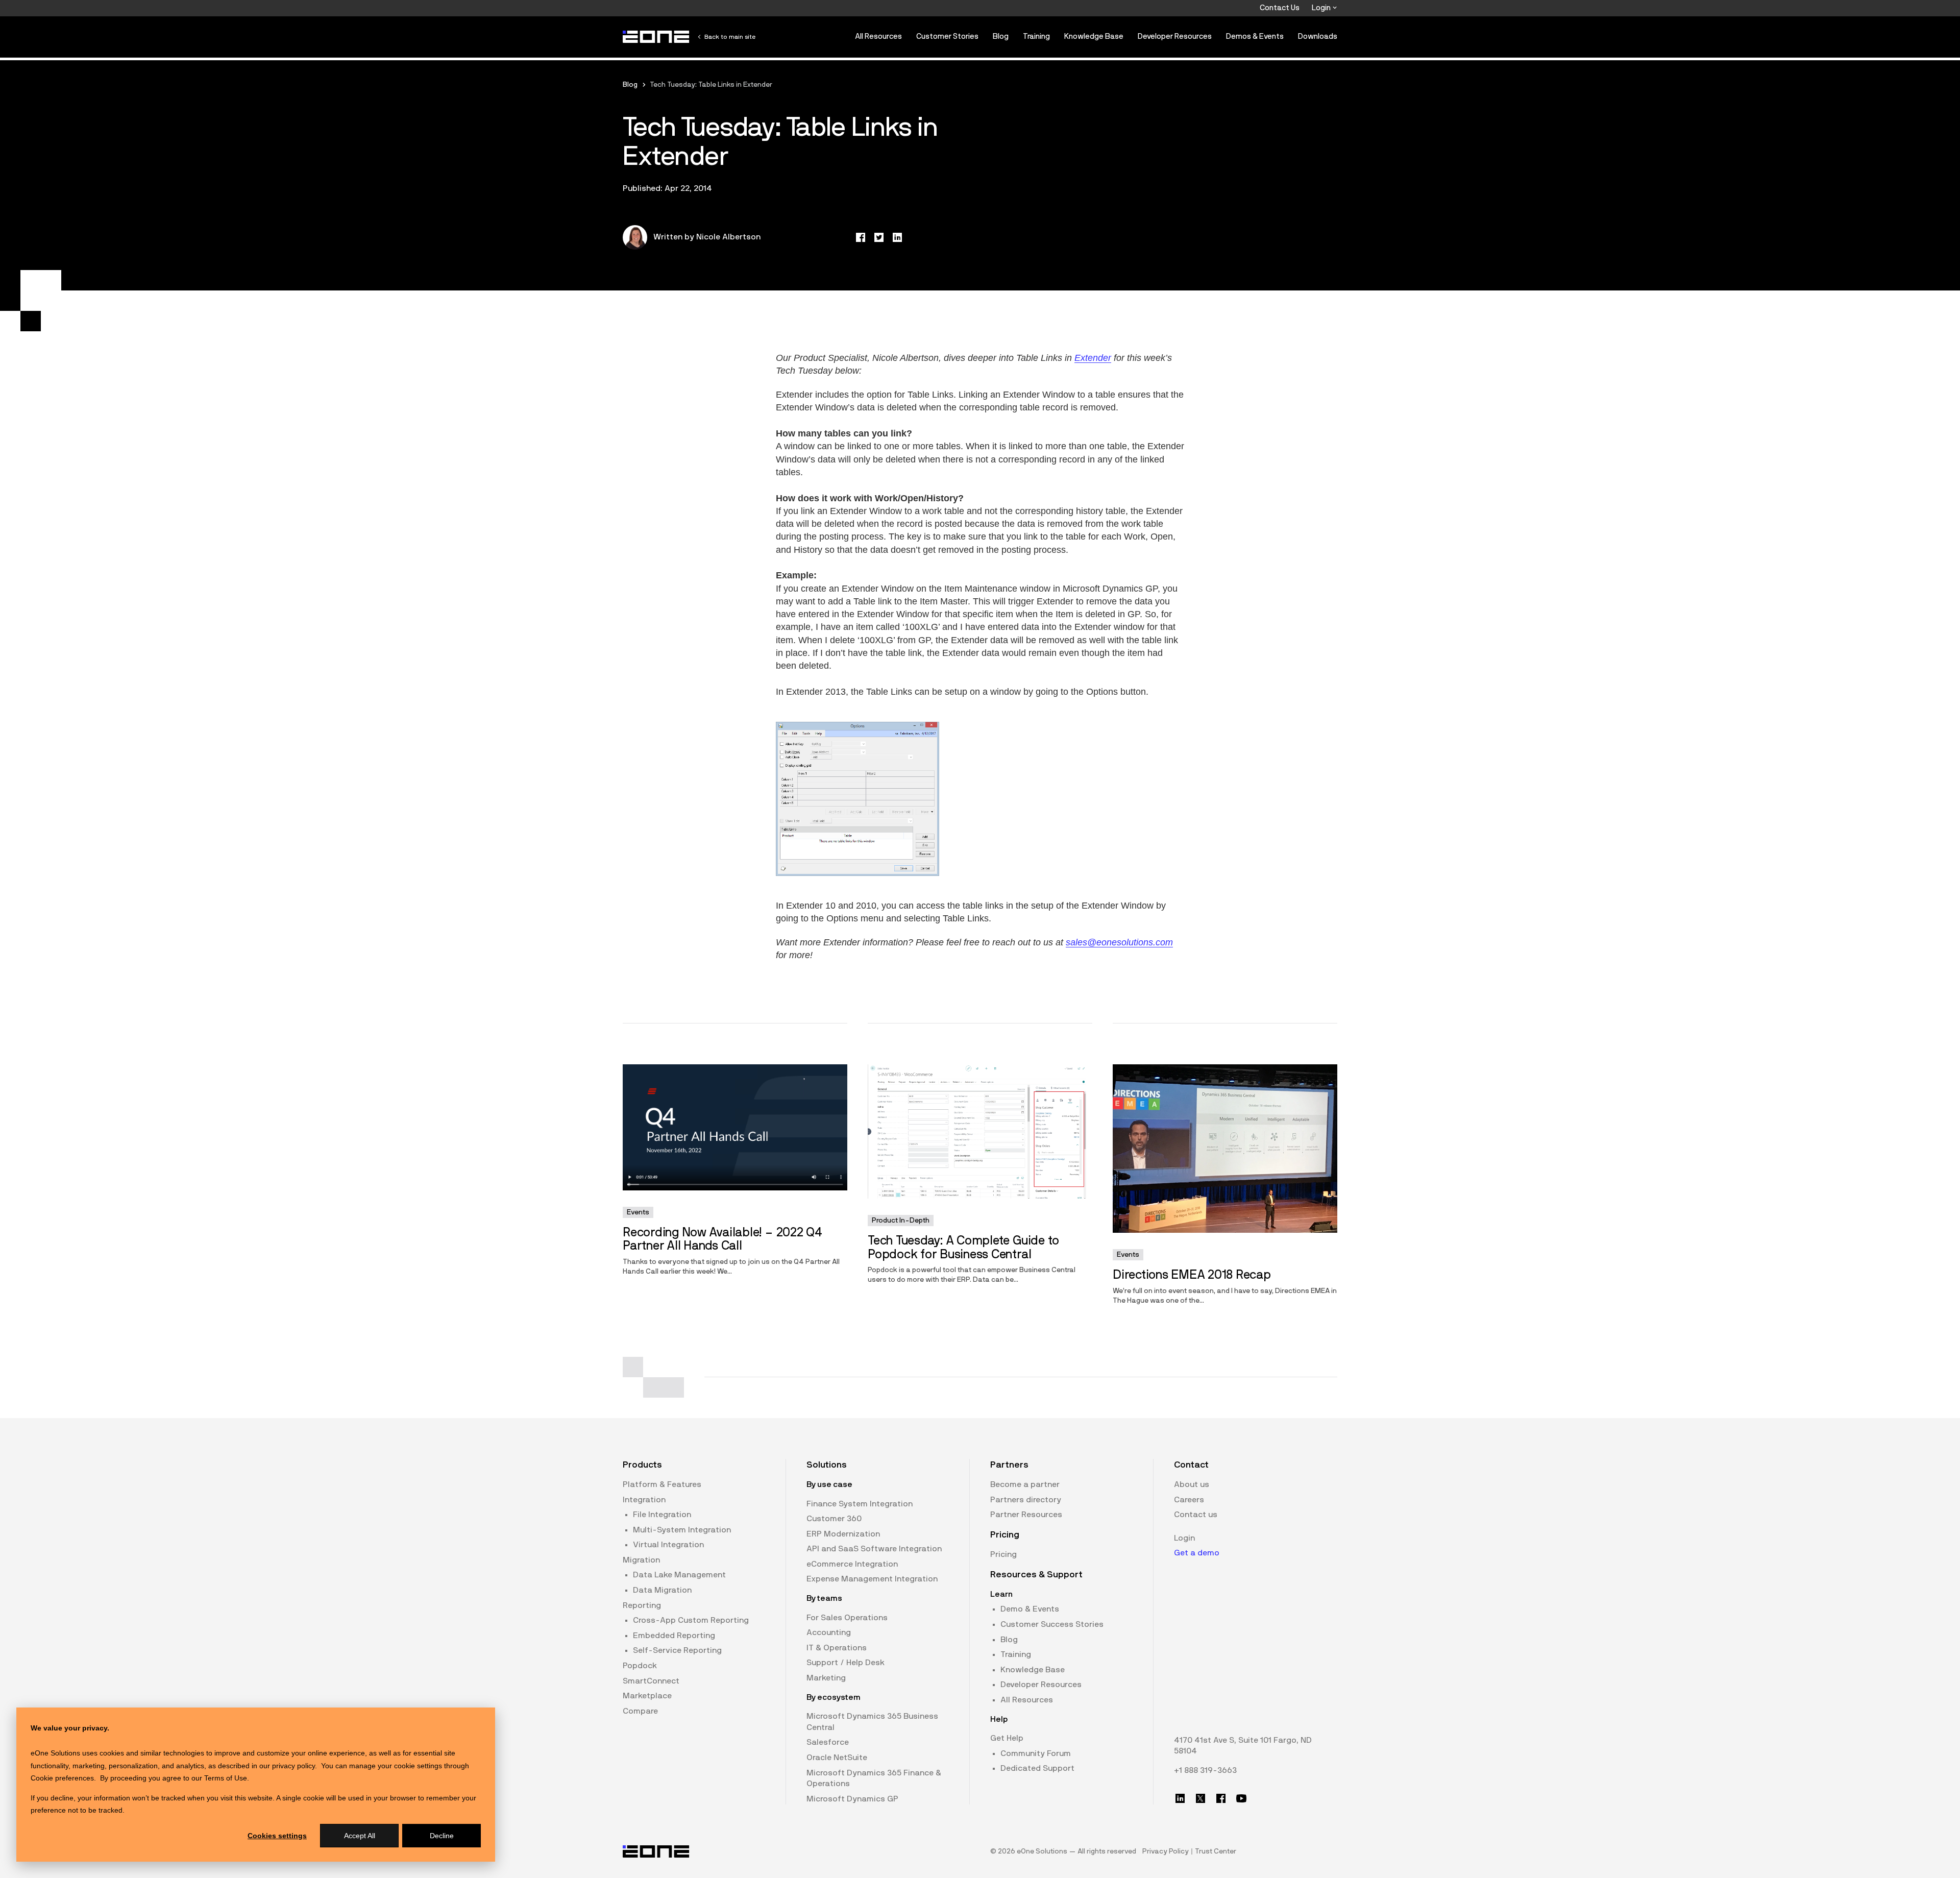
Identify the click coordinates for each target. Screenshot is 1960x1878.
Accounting (829, 1632)
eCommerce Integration (852, 1564)
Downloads (1318, 36)
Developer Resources (1175, 36)
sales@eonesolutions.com (1119, 942)
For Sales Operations (847, 1618)
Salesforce (828, 1742)
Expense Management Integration (872, 1579)
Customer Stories (947, 36)
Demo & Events (1030, 1609)
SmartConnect (651, 1681)
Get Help (1007, 1738)
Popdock (640, 1666)
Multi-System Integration (682, 1530)
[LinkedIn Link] (1180, 1798)
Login (1322, 8)
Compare (640, 1711)
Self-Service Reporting (677, 1650)
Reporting (642, 1605)
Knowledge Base (1094, 36)
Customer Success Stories (1052, 1624)
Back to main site (730, 37)
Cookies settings (277, 1836)
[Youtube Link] (1241, 1798)
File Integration (662, 1515)
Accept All (360, 1836)
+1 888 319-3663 (1205, 1770)
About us (1192, 1484)
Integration (644, 1500)
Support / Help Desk (846, 1663)
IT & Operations (837, 1648)
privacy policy (293, 1766)
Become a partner (1025, 1484)
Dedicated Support (1037, 1768)
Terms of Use (226, 1778)
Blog (1001, 36)
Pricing (1003, 1554)
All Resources (878, 36)
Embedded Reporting (674, 1636)
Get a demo (1197, 1553)
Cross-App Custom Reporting (691, 1620)
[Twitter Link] (1200, 1798)
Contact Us (1280, 8)
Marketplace (647, 1696)
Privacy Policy (1166, 1851)
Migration (641, 1560)
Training (1036, 36)
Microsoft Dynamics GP (852, 1799)
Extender (1093, 358)
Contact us (1196, 1515)
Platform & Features (662, 1484)
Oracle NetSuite (837, 1758)
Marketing (826, 1678)
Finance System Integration (860, 1504)
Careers (1189, 1500)
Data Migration (662, 1590)
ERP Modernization (843, 1534)
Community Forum (1036, 1753)
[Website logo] (656, 37)
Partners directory (1026, 1500)
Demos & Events (1255, 36)
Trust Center (1216, 1851)
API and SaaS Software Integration (874, 1549)
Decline (442, 1836)
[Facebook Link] (1221, 1798)
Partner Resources (1026, 1515)
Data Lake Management (679, 1575)
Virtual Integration (668, 1545)
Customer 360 (834, 1519)
